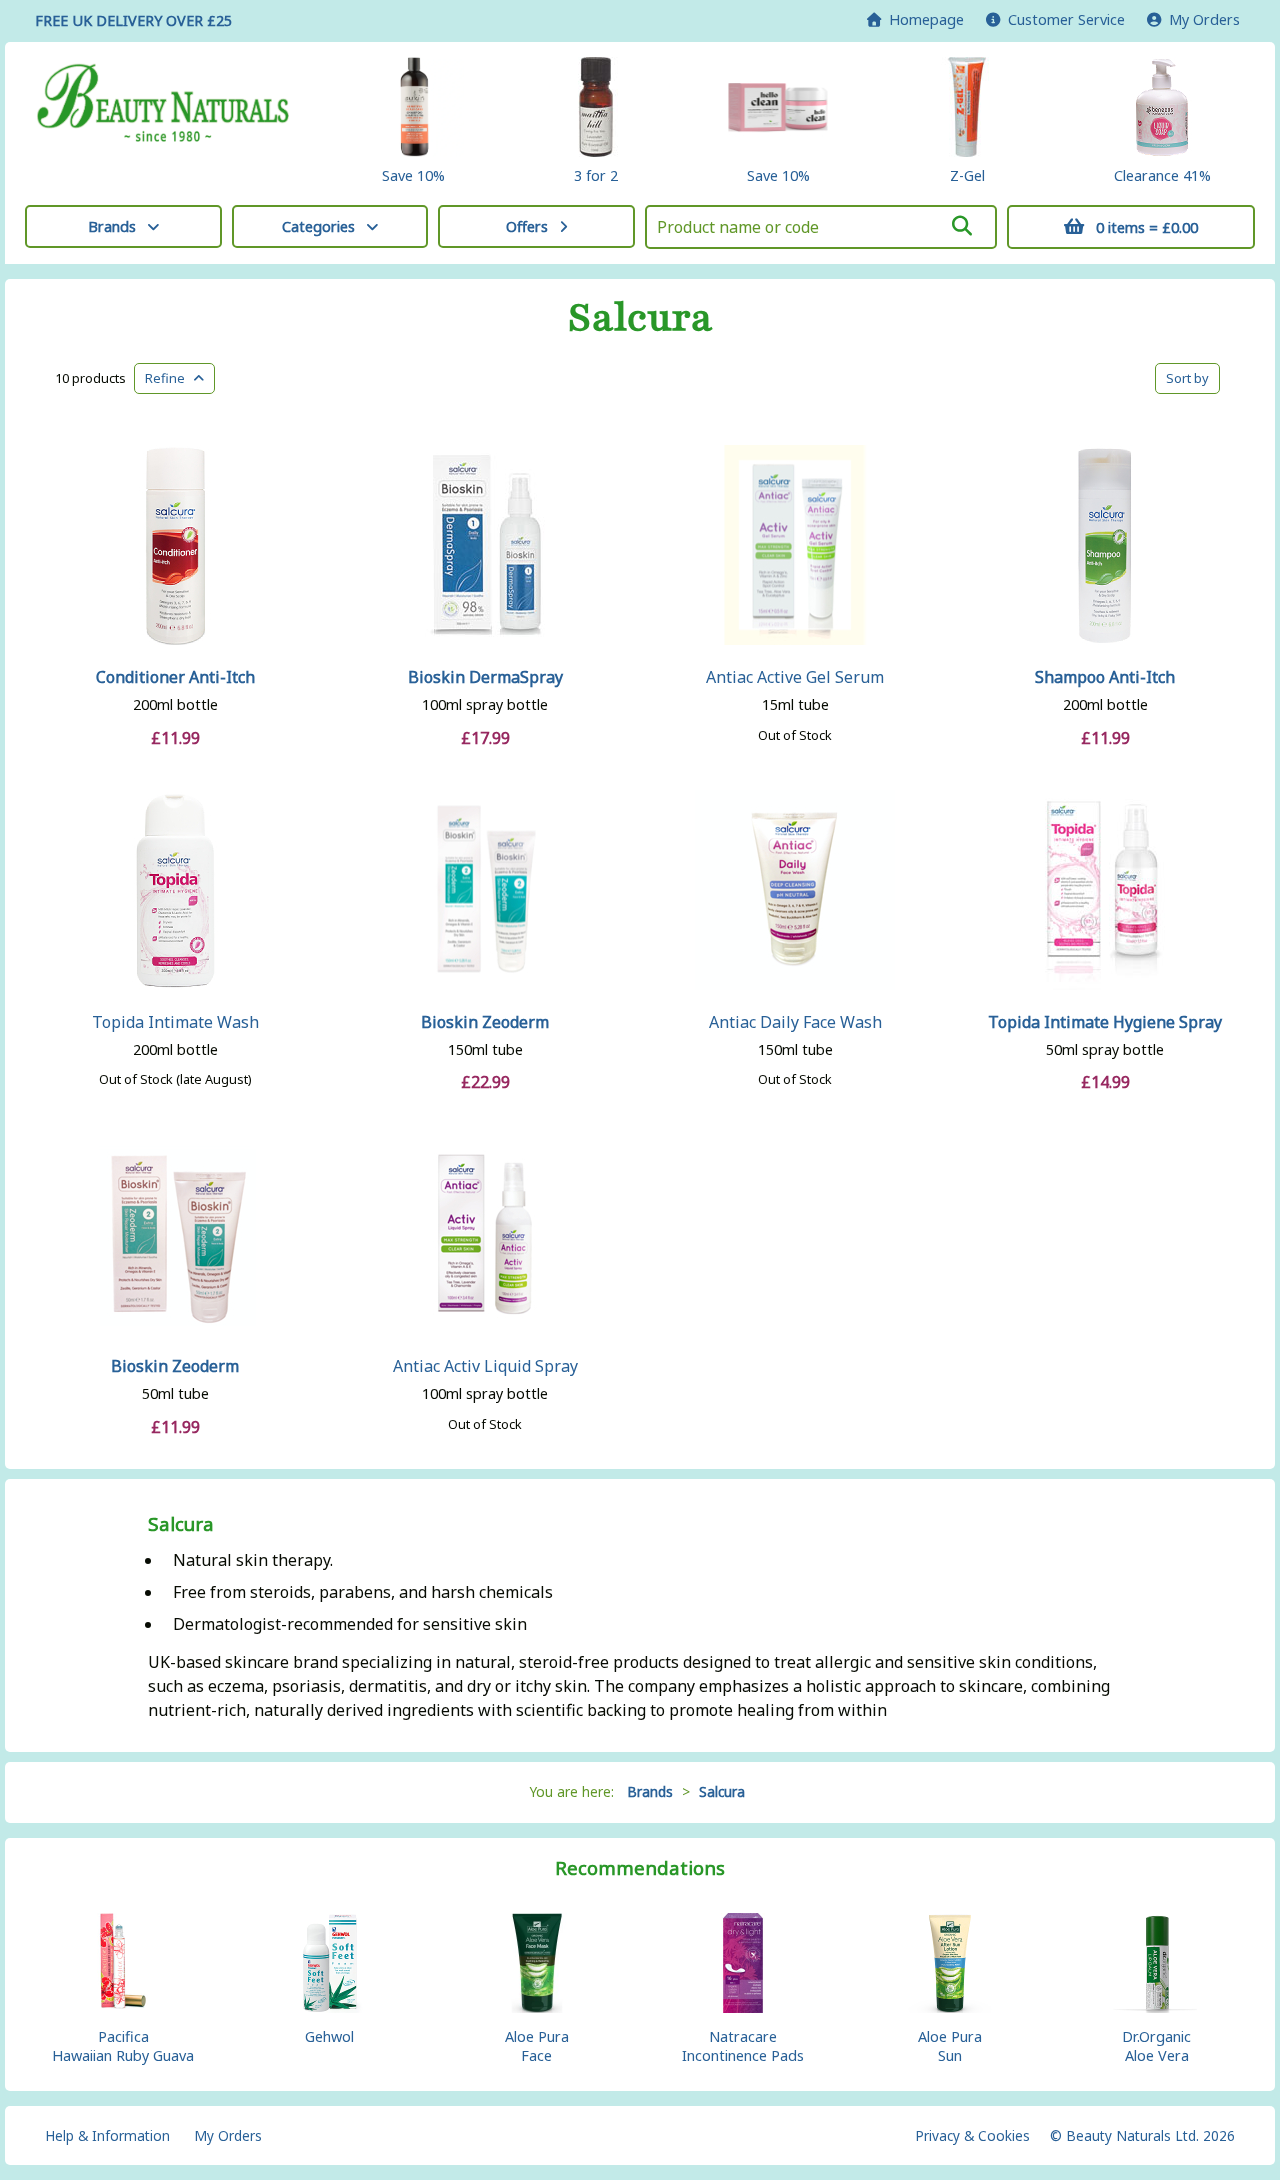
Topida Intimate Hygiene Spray (1105, 1022)
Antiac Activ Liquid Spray (485, 1366)
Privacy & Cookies (972, 2135)
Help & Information (107, 2135)
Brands (112, 226)
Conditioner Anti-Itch (175, 677)
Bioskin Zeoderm (485, 1022)
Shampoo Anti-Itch (1105, 677)
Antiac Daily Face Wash (795, 1022)
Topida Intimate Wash (175, 1022)
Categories (318, 226)
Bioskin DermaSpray (485, 677)
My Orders (1200, 19)
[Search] (961, 226)
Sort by (1187, 378)
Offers (527, 226)
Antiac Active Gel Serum (795, 677)
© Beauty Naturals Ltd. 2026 (1142, 2135)
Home (922, 19)
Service (1066, 19)
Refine (169, 378)
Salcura (640, 318)
